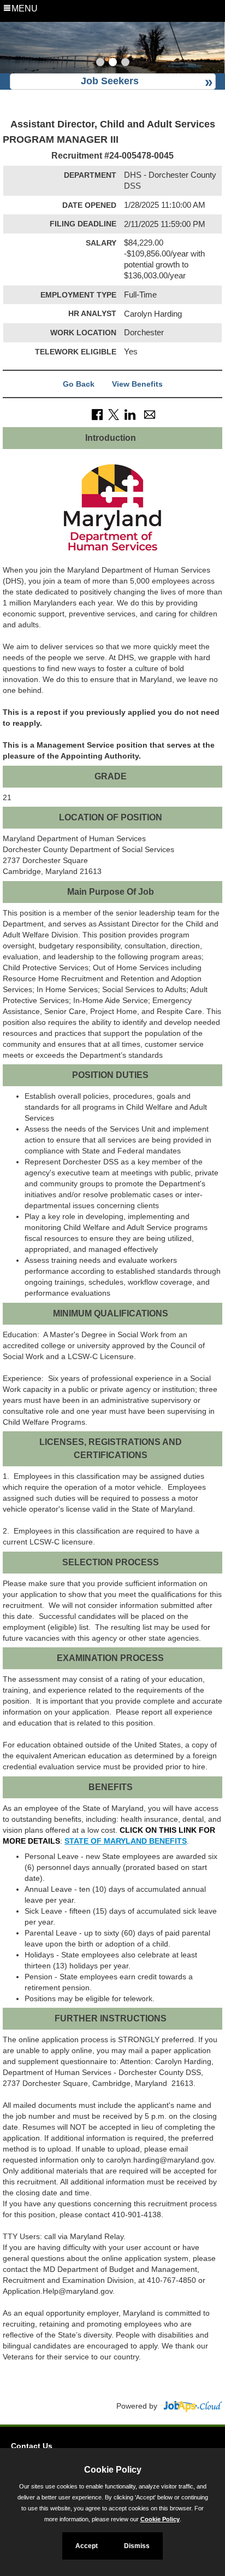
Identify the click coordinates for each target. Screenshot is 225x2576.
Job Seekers (110, 81)
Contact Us (32, 2446)
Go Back (79, 384)
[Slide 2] (113, 63)
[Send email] (150, 413)
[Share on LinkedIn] (130, 413)
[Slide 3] (125, 63)
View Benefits (137, 384)
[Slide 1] (100, 63)
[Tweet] (114, 413)
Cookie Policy (160, 2519)
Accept (87, 2546)
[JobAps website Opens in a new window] (191, 2406)
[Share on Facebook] (97, 413)
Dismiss (137, 2546)
